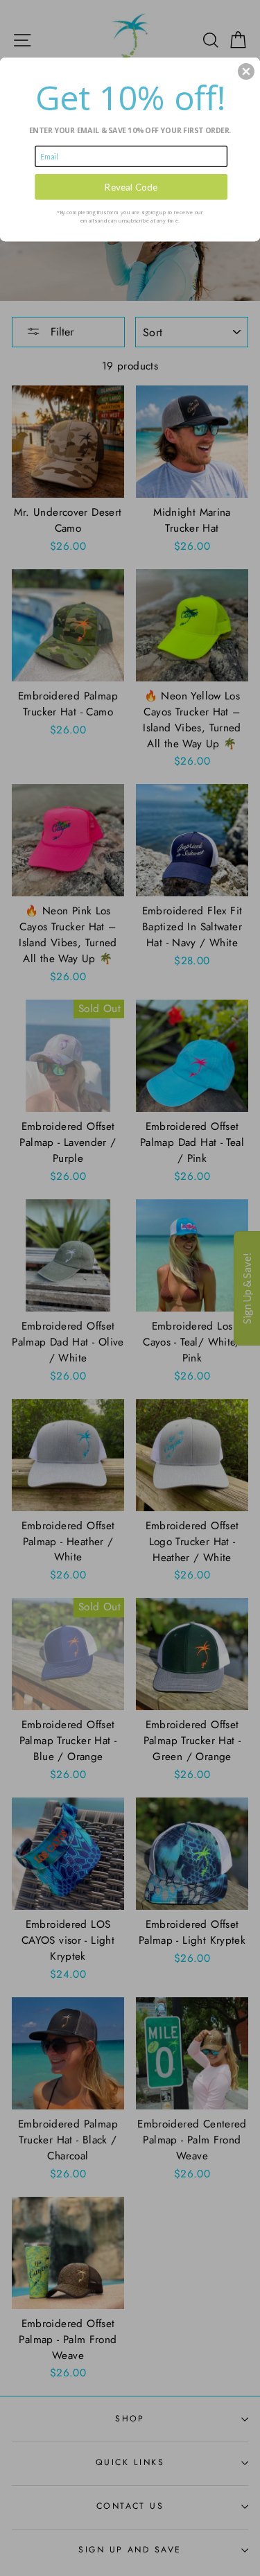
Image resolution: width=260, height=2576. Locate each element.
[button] (246, 71)
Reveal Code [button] (131, 186)
